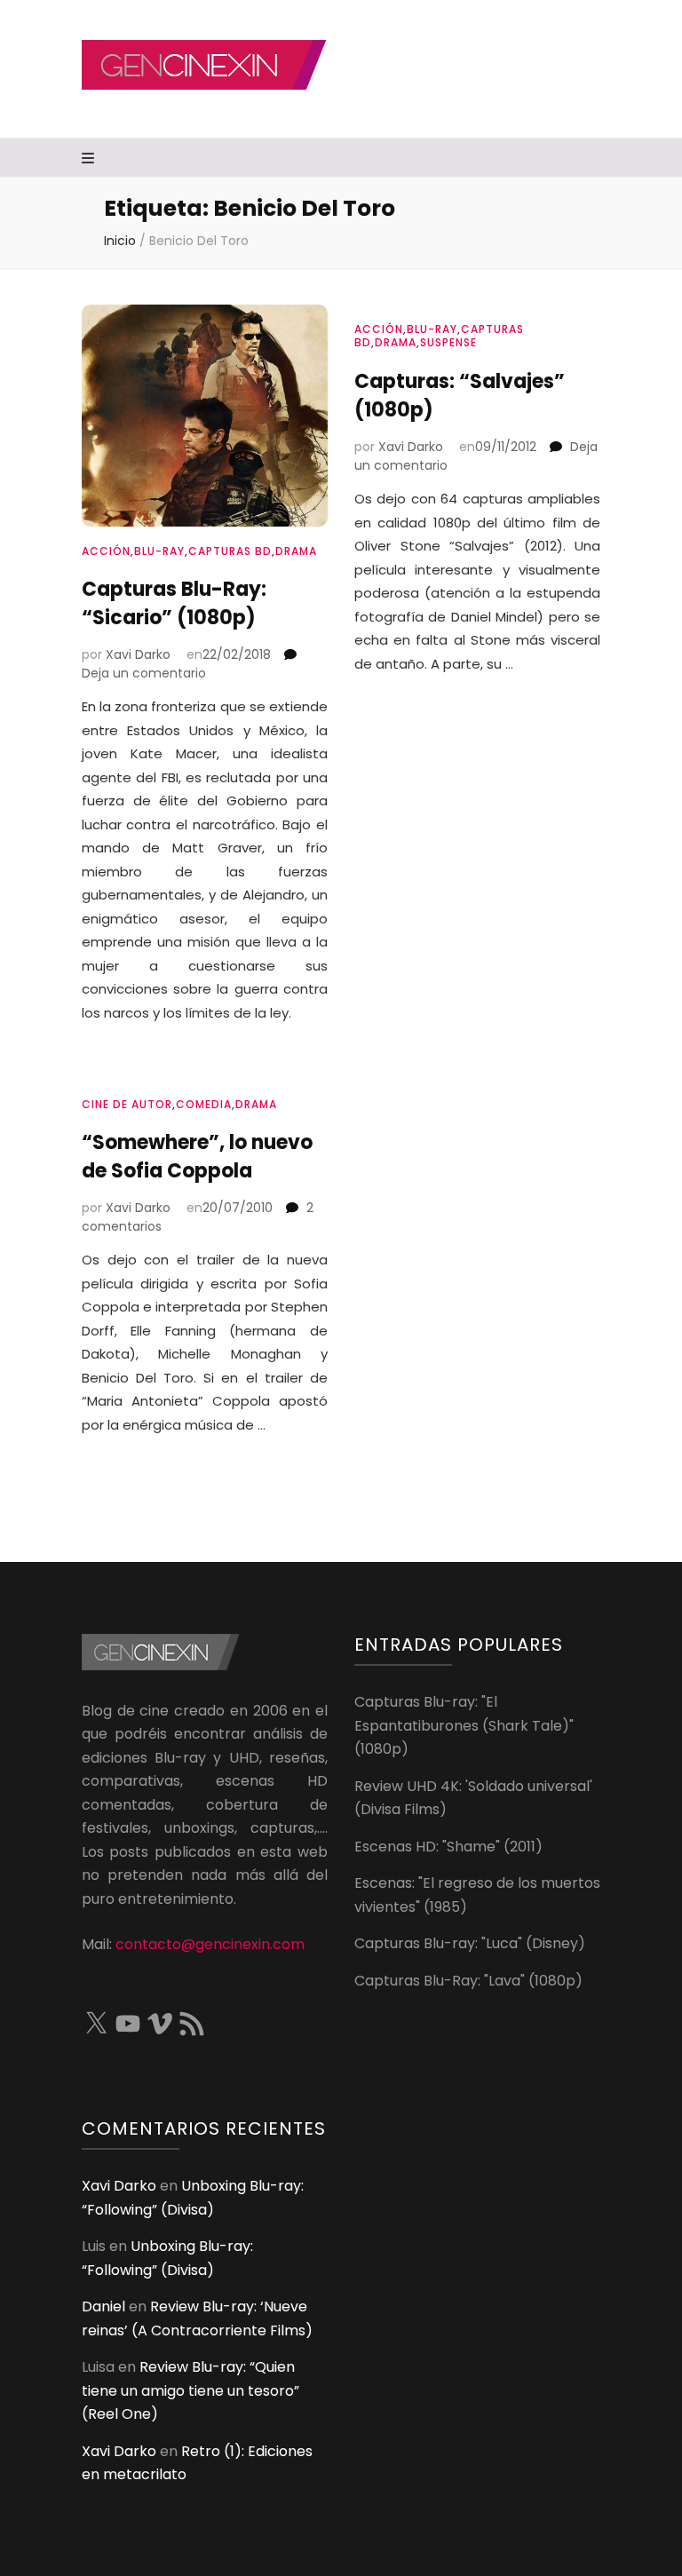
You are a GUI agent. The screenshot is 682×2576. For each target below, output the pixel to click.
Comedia (204, 1104)
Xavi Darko (138, 654)
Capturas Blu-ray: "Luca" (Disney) (470, 1943)
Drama (296, 551)
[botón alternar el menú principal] (90, 159)
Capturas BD (230, 551)
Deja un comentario (144, 673)
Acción (106, 551)
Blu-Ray (159, 551)
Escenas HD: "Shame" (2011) (448, 1847)
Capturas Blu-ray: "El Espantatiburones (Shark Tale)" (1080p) (464, 1725)
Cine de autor (127, 1104)
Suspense (448, 342)
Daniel (103, 2307)
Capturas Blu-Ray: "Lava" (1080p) (468, 1981)
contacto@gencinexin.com (210, 1944)
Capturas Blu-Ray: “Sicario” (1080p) (174, 603)
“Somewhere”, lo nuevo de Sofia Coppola (197, 1157)
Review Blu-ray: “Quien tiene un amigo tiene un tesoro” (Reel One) (190, 2390)
